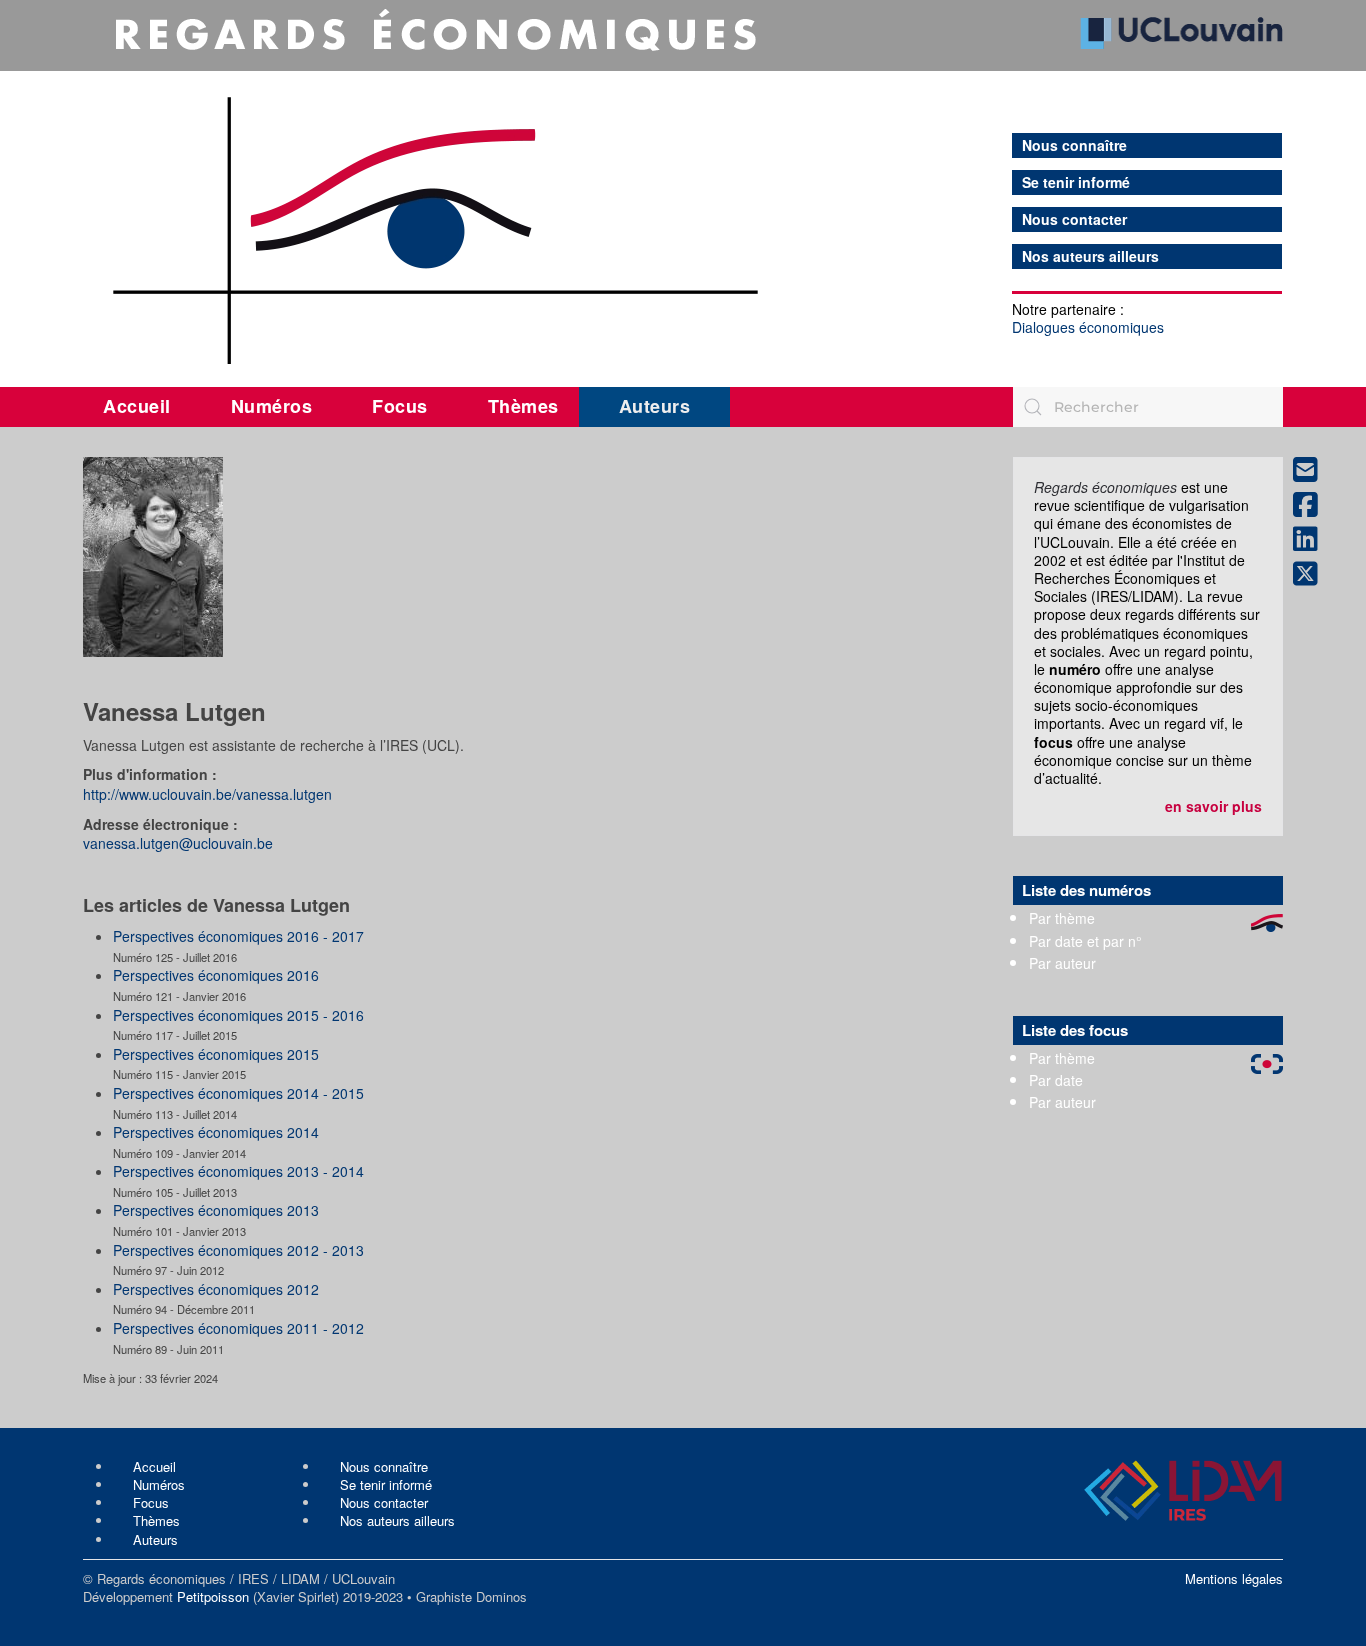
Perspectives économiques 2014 (216, 1132)
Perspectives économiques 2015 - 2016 (238, 1015)
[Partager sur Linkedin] (1313, 539)
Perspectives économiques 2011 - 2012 (238, 1328)
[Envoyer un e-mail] (1313, 470)
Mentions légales (1234, 1578)
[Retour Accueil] (683, 187)
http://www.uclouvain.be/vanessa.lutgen (207, 794)
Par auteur (1062, 963)
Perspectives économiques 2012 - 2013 (238, 1250)
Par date (1056, 1080)
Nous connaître (1074, 145)
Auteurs (655, 406)
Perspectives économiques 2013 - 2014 (238, 1171)
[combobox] (1148, 407)
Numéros (272, 406)
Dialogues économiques (1088, 327)
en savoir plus (1213, 806)
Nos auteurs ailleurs (1090, 256)
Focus (400, 406)
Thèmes (523, 406)
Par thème (1062, 918)
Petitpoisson (213, 1596)
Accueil (137, 406)
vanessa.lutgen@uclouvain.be (178, 843)
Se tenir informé (1076, 182)
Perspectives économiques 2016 (216, 975)
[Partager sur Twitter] (1313, 574)
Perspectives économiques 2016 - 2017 (238, 936)
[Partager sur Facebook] (1313, 505)
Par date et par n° (1085, 941)
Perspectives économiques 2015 (216, 1054)
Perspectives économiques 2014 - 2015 (238, 1093)
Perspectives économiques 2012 (216, 1289)
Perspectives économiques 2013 (216, 1210)
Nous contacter (1074, 219)
